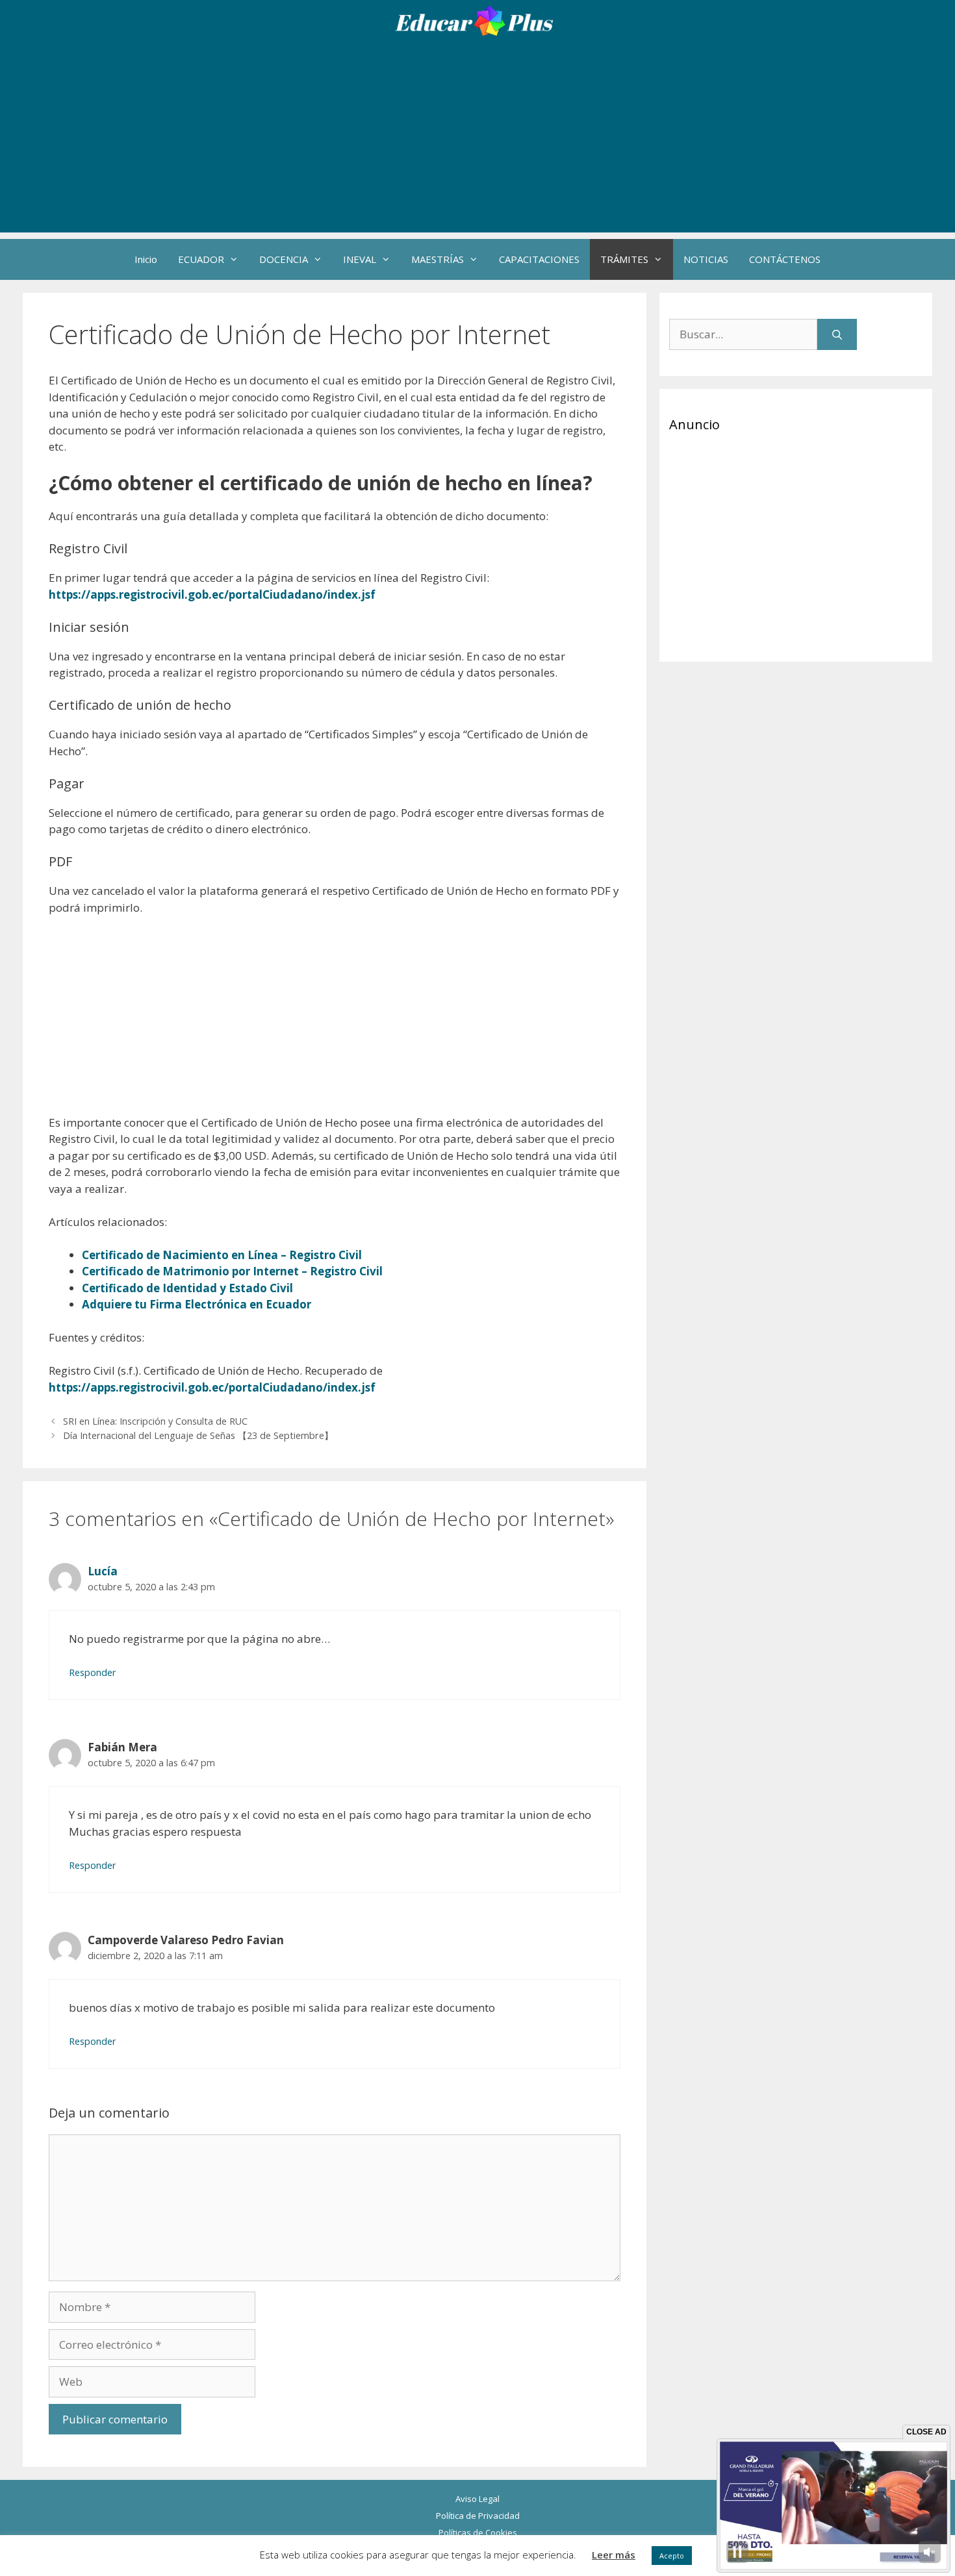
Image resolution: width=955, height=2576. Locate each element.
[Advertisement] (478, 142)
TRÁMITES (624, 259)
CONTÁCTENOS (785, 259)
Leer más (614, 2555)
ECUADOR (201, 259)
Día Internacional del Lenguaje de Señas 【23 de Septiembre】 (198, 1435)
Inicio (146, 259)
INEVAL (360, 259)
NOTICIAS (706, 259)
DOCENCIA (284, 259)
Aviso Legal (478, 2499)
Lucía (103, 1571)
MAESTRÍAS (438, 259)
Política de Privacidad (478, 2516)
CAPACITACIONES (539, 259)
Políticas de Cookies (478, 2532)
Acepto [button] (672, 2556)
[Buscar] (837, 334)
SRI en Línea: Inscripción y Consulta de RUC (155, 1421)
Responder (93, 1672)
